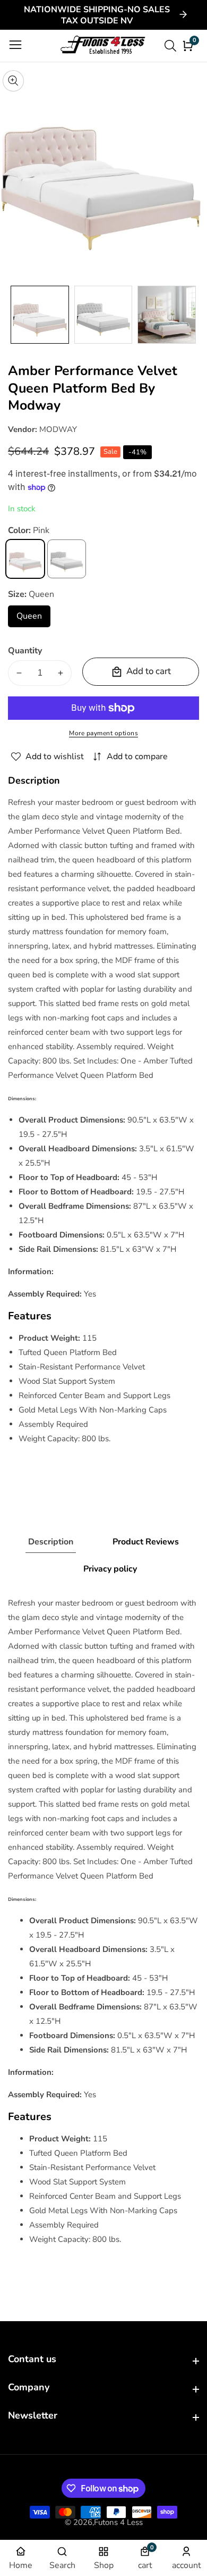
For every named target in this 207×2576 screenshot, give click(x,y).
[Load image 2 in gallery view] (103, 315)
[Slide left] (16, 315)
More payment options (103, 733)
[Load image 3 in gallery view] (167, 315)
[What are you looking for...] (172, 46)
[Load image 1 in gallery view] (40, 315)
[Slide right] (191, 315)
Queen (33, 619)
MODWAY (58, 429)
